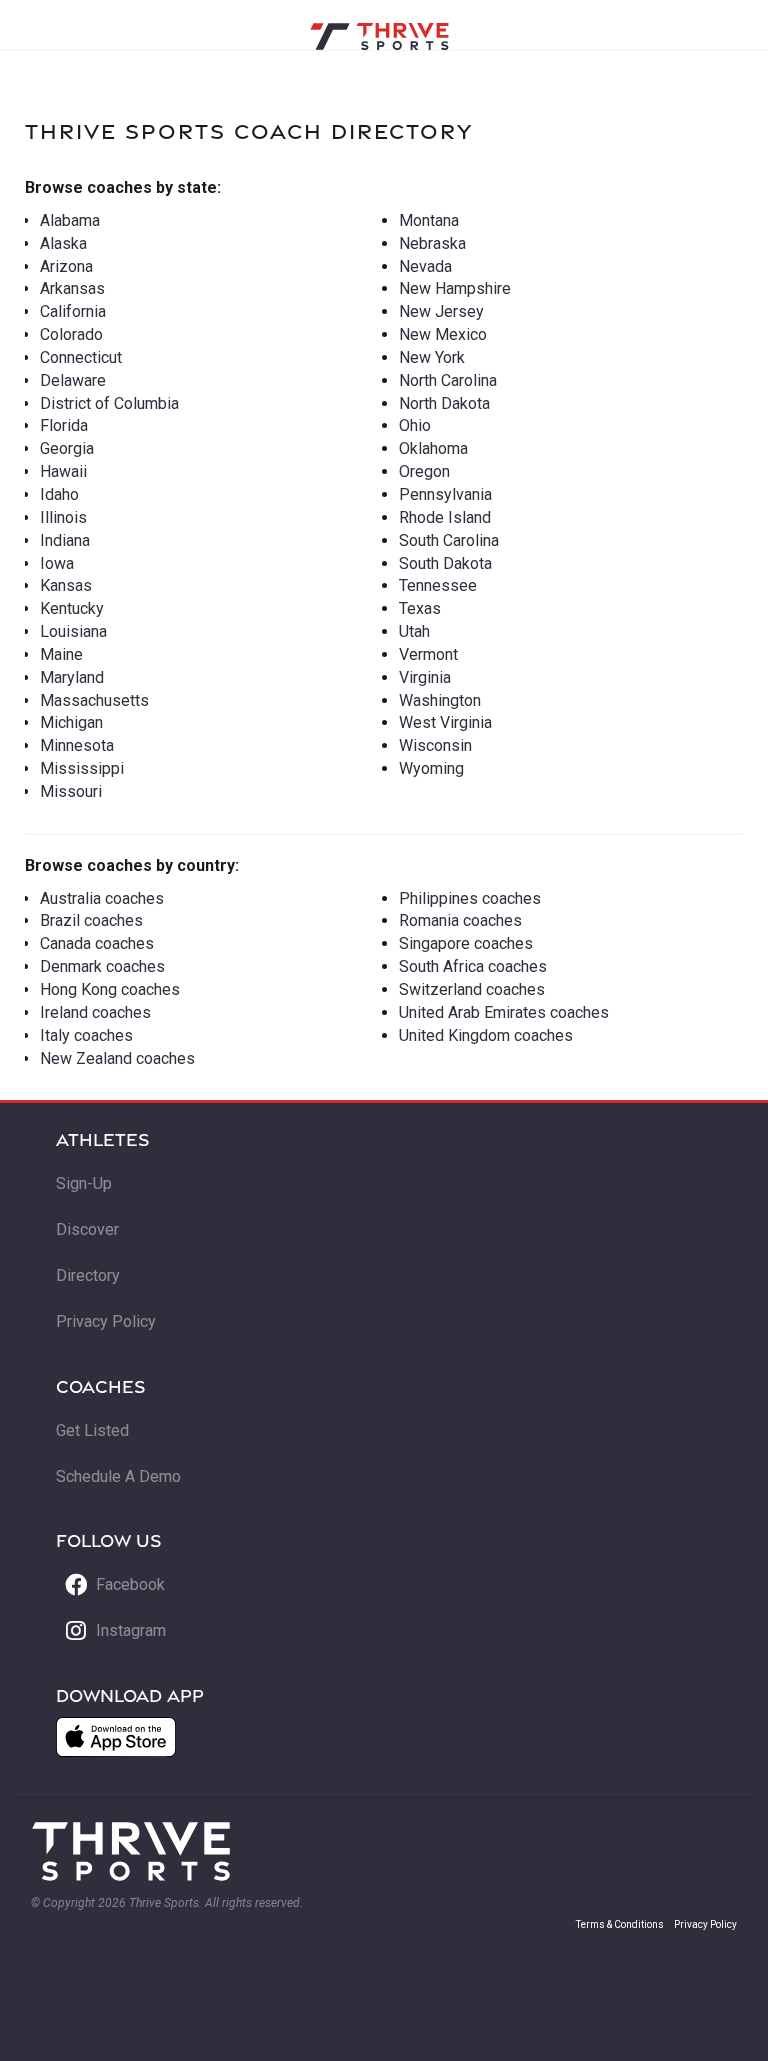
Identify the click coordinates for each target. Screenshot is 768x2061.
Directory (88, 1275)
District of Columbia (109, 403)
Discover (87, 1229)
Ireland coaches (95, 1012)
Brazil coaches (91, 920)
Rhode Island (445, 517)
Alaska (63, 243)
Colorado (71, 334)
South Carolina (449, 540)
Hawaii (63, 471)
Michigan (71, 722)
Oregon (424, 471)
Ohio (415, 425)
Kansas (66, 585)
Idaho (59, 494)
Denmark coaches (102, 966)
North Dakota (444, 403)
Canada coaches (97, 943)
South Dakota (445, 563)
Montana (429, 220)
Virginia (425, 677)
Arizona (66, 266)
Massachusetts (94, 700)
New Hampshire (455, 288)
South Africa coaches (473, 966)
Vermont (428, 654)
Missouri (71, 791)
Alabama (70, 220)
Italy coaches (86, 1035)
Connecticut (81, 357)
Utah (414, 631)
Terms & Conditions (620, 1924)
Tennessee (438, 585)
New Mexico (443, 334)
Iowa (57, 563)
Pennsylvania (445, 494)
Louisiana (73, 631)
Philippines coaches (470, 898)
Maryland (72, 677)
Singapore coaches (466, 943)
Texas (420, 608)
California (73, 311)
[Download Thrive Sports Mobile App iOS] (116, 1737)
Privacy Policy (106, 1321)
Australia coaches (102, 898)
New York (432, 357)
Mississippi (82, 768)
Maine (61, 654)
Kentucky (72, 608)
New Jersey (441, 311)
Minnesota (77, 745)
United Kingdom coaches (486, 1035)
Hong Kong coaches (110, 989)
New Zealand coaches (117, 1058)
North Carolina (448, 380)
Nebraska (432, 243)
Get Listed (92, 1430)
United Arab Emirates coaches (504, 1012)
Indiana (65, 540)
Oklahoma (433, 448)
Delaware (73, 380)
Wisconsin (435, 745)
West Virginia (445, 722)
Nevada (425, 266)
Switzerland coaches (472, 989)
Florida (64, 425)
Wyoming (431, 768)
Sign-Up (84, 1183)
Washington (440, 700)
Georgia (67, 448)
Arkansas (72, 288)
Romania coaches (460, 920)
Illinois (63, 517)
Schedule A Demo (118, 1476)
